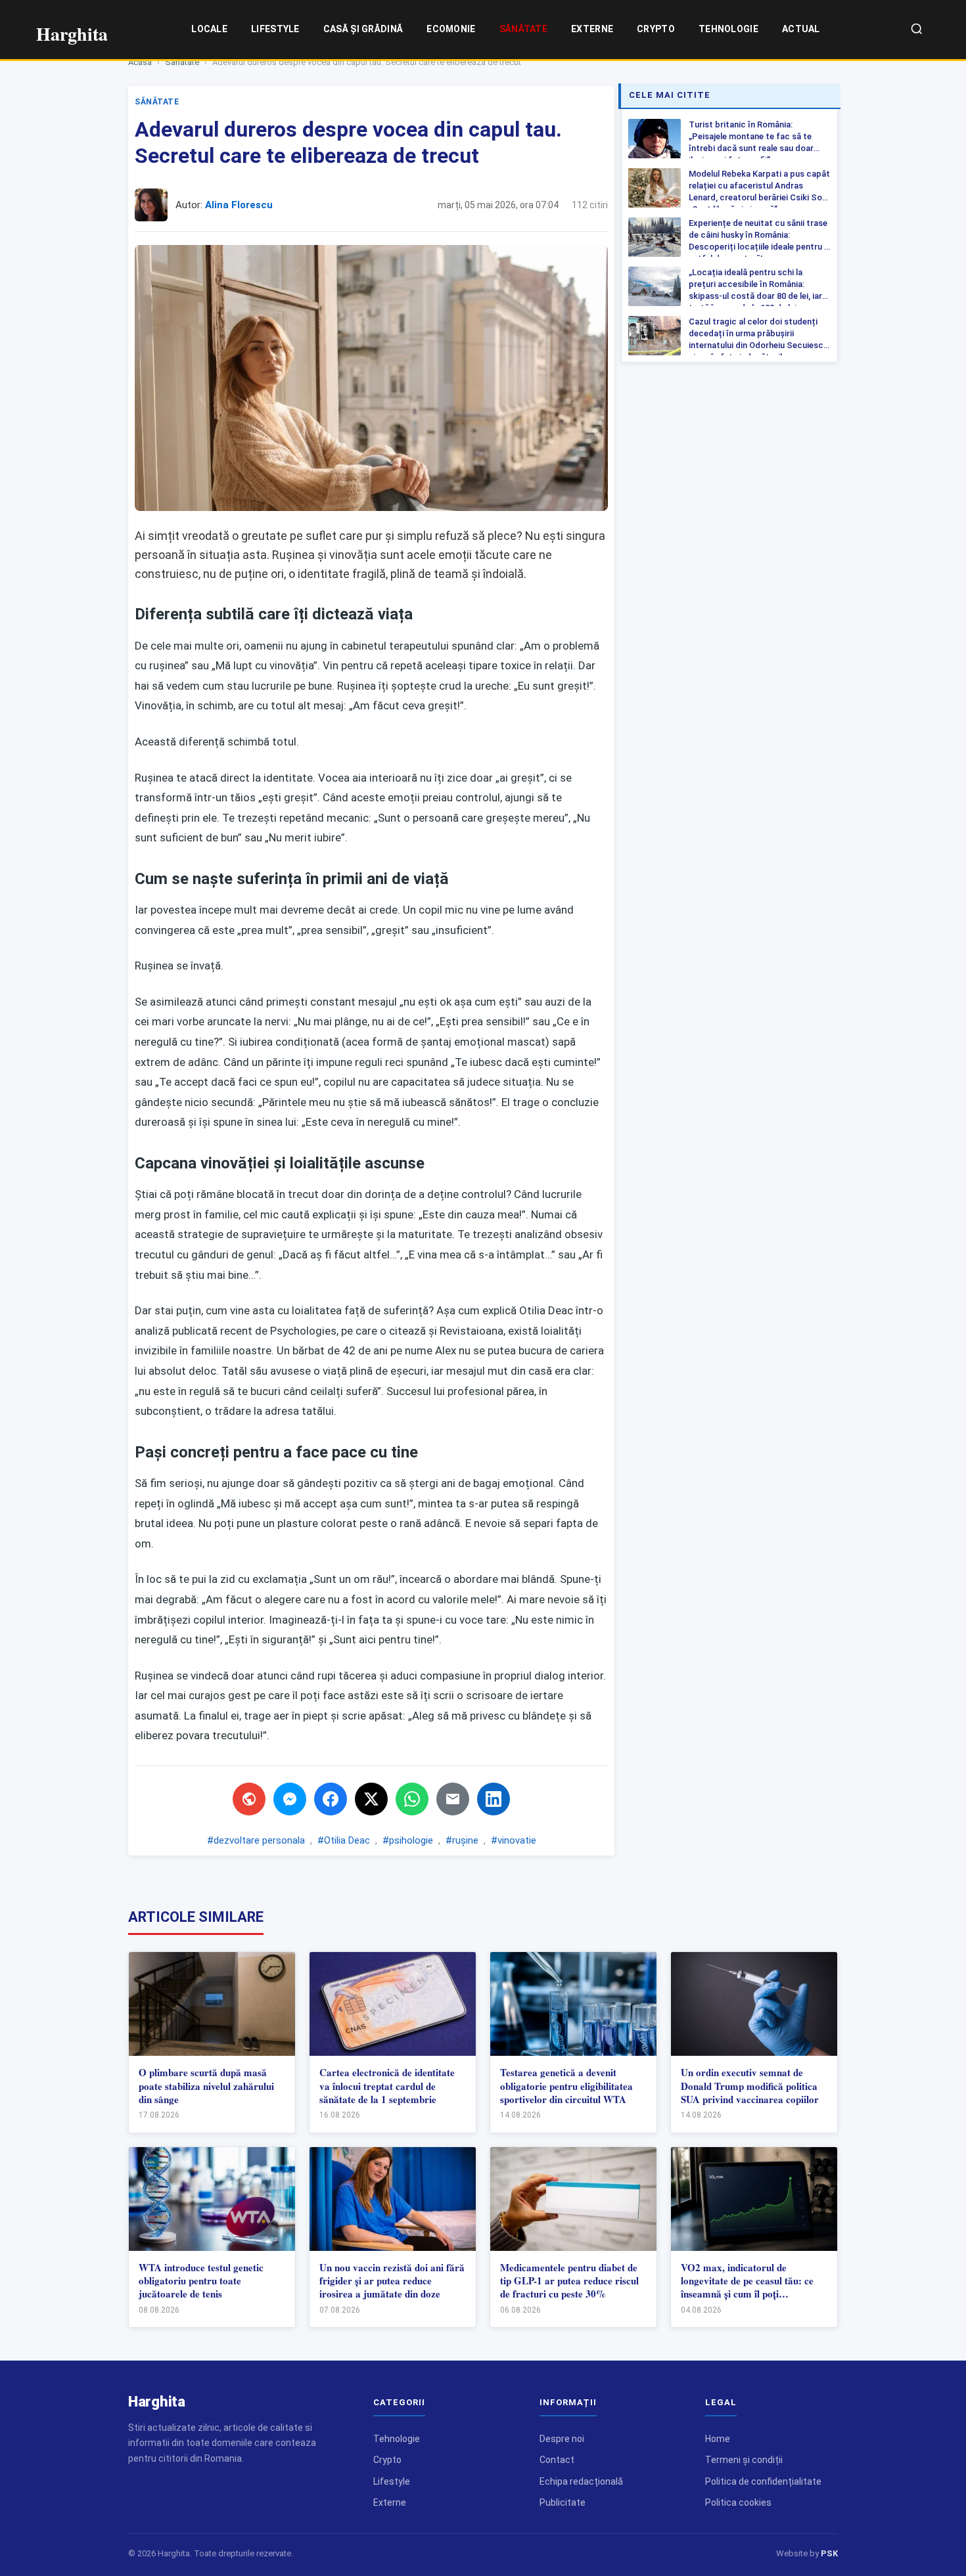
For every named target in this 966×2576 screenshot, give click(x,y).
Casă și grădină (363, 29)
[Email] (453, 1799)
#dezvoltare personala (256, 1840)
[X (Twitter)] (371, 1799)
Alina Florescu (239, 205)
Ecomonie (451, 29)
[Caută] (917, 30)
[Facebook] (331, 1799)
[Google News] (249, 1799)
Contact (557, 2460)
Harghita (157, 2402)
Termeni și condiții (744, 2460)
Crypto (656, 29)
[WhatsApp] (412, 1799)
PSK (829, 2553)
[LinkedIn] (494, 1799)
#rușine (462, 1840)
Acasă (140, 62)
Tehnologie (728, 29)
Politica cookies (738, 2502)
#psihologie (408, 1840)
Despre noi (562, 2439)
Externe (592, 29)
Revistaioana (471, 1331)
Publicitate (563, 2502)
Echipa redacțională (581, 2481)
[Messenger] (290, 1799)
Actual (801, 29)
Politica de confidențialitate (763, 2481)
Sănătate (523, 29)
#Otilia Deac (344, 1840)
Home (718, 2439)
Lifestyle (275, 29)
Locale (209, 29)
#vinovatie (514, 1840)
